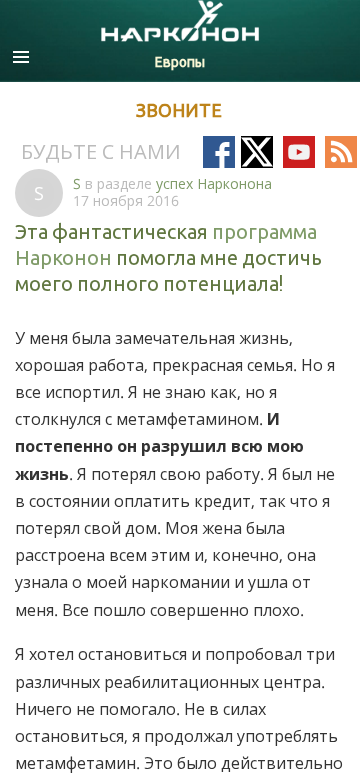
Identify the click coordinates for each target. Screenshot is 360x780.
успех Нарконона (214, 183)
